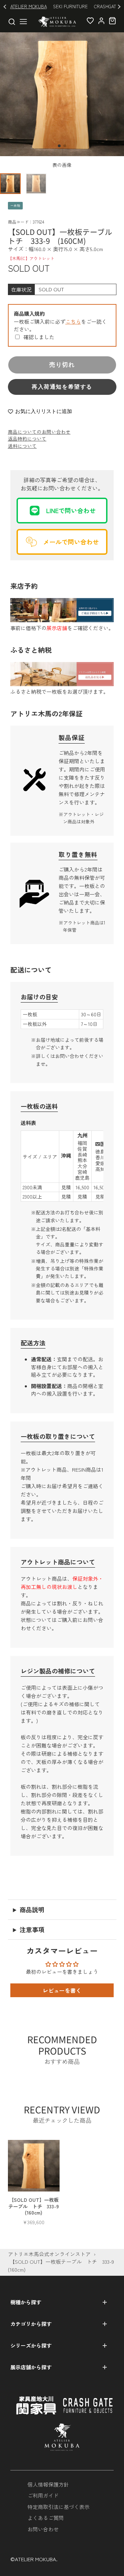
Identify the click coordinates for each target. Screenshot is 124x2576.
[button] (59, 146)
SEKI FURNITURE (70, 6)
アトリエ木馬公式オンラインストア (49, 2254)
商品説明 (32, 1909)
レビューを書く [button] (62, 1990)
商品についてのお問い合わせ (39, 432)
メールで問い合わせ (71, 542)
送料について (22, 446)
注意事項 (32, 1929)
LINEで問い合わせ (71, 510)
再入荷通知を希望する (62, 387)
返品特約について (27, 439)
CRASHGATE (106, 6)
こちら (73, 321)
